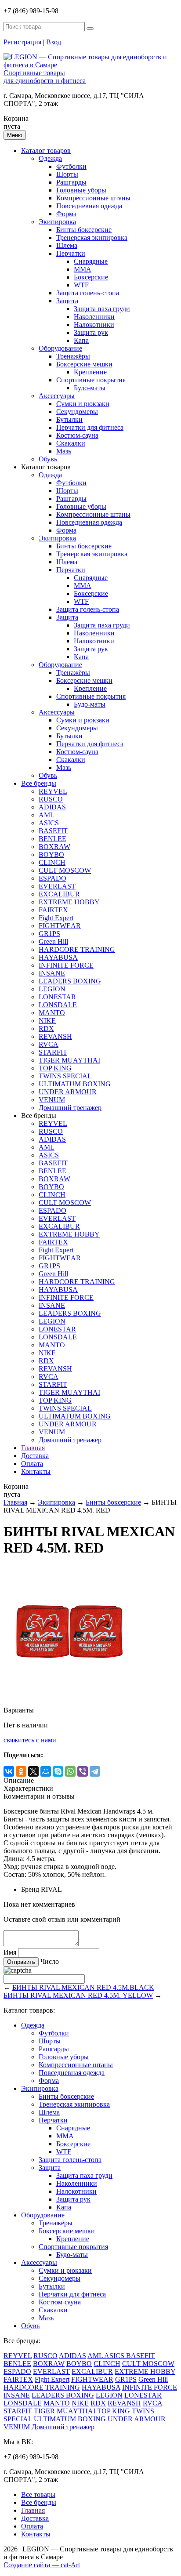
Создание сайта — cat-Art (42, 2565)
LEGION (52, 989)
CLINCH (52, 862)
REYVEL (53, 791)
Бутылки (69, 419)
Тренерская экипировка (92, 238)
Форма (66, 214)
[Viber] (83, 1771)
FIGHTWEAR (60, 926)
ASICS (49, 823)
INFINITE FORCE (66, 965)
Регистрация (22, 42)
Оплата (32, 1464)
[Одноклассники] (21, 1771)
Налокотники (94, 325)
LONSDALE (58, 1005)
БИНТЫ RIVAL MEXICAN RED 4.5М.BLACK (83, 1987)
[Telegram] (95, 1771)
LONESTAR (57, 997)
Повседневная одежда (89, 206)
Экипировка (57, 222)
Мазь (64, 451)
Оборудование (60, 348)
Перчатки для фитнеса (90, 427)
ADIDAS (52, 807)
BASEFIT (53, 831)
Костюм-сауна (77, 435)
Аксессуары (57, 396)
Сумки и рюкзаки (83, 404)
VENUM (52, 1100)
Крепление (90, 372)
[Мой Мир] (46, 1771)
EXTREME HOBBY (69, 902)
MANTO (52, 1013)
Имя (10, 1952)
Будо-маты (90, 388)
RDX (46, 1029)
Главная (33, 1448)
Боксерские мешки (84, 364)
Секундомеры (77, 412)
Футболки (71, 166)
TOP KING (55, 1068)
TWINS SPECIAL (65, 1076)
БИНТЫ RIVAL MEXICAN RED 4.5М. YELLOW (78, 1995)
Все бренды (39, 783)
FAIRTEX (53, 910)
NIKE (47, 1021)
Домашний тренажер (70, 1108)
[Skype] (58, 1771)
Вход (54, 42)
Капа (81, 340)
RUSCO (51, 799)
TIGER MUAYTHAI (69, 1060)
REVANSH (55, 1036)
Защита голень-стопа (88, 293)
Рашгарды (71, 182)
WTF (81, 285)
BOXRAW (54, 847)
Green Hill (53, 942)
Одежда (50, 158)
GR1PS (49, 934)
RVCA (49, 1044)
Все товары (38, 2494)
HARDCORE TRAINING (77, 949)
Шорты (67, 174)
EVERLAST (57, 886)
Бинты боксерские (84, 230)
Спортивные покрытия (91, 380)
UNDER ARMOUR (68, 1092)
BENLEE (52, 839)
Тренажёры (73, 356)
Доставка (35, 1456)
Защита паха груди (102, 309)
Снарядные (91, 261)
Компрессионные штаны (93, 198)
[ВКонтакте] (9, 1771)
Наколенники (94, 317)
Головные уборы (81, 190)
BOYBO (51, 854)
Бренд (30, 1889)
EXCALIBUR (59, 894)
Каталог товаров (46, 151)
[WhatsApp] (70, 1771)
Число (50, 1961)
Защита (67, 301)
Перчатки (71, 253)
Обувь (48, 459)
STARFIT (53, 1052)
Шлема (67, 245)
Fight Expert (56, 918)
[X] (33, 1771)
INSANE (52, 973)
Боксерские (91, 277)
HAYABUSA (58, 957)
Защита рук (91, 332)
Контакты (36, 1471)
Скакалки (71, 443)
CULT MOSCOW (65, 870)
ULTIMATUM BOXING (75, 1084)
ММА (83, 269)
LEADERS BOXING (70, 981)
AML (47, 815)
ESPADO (52, 878)
